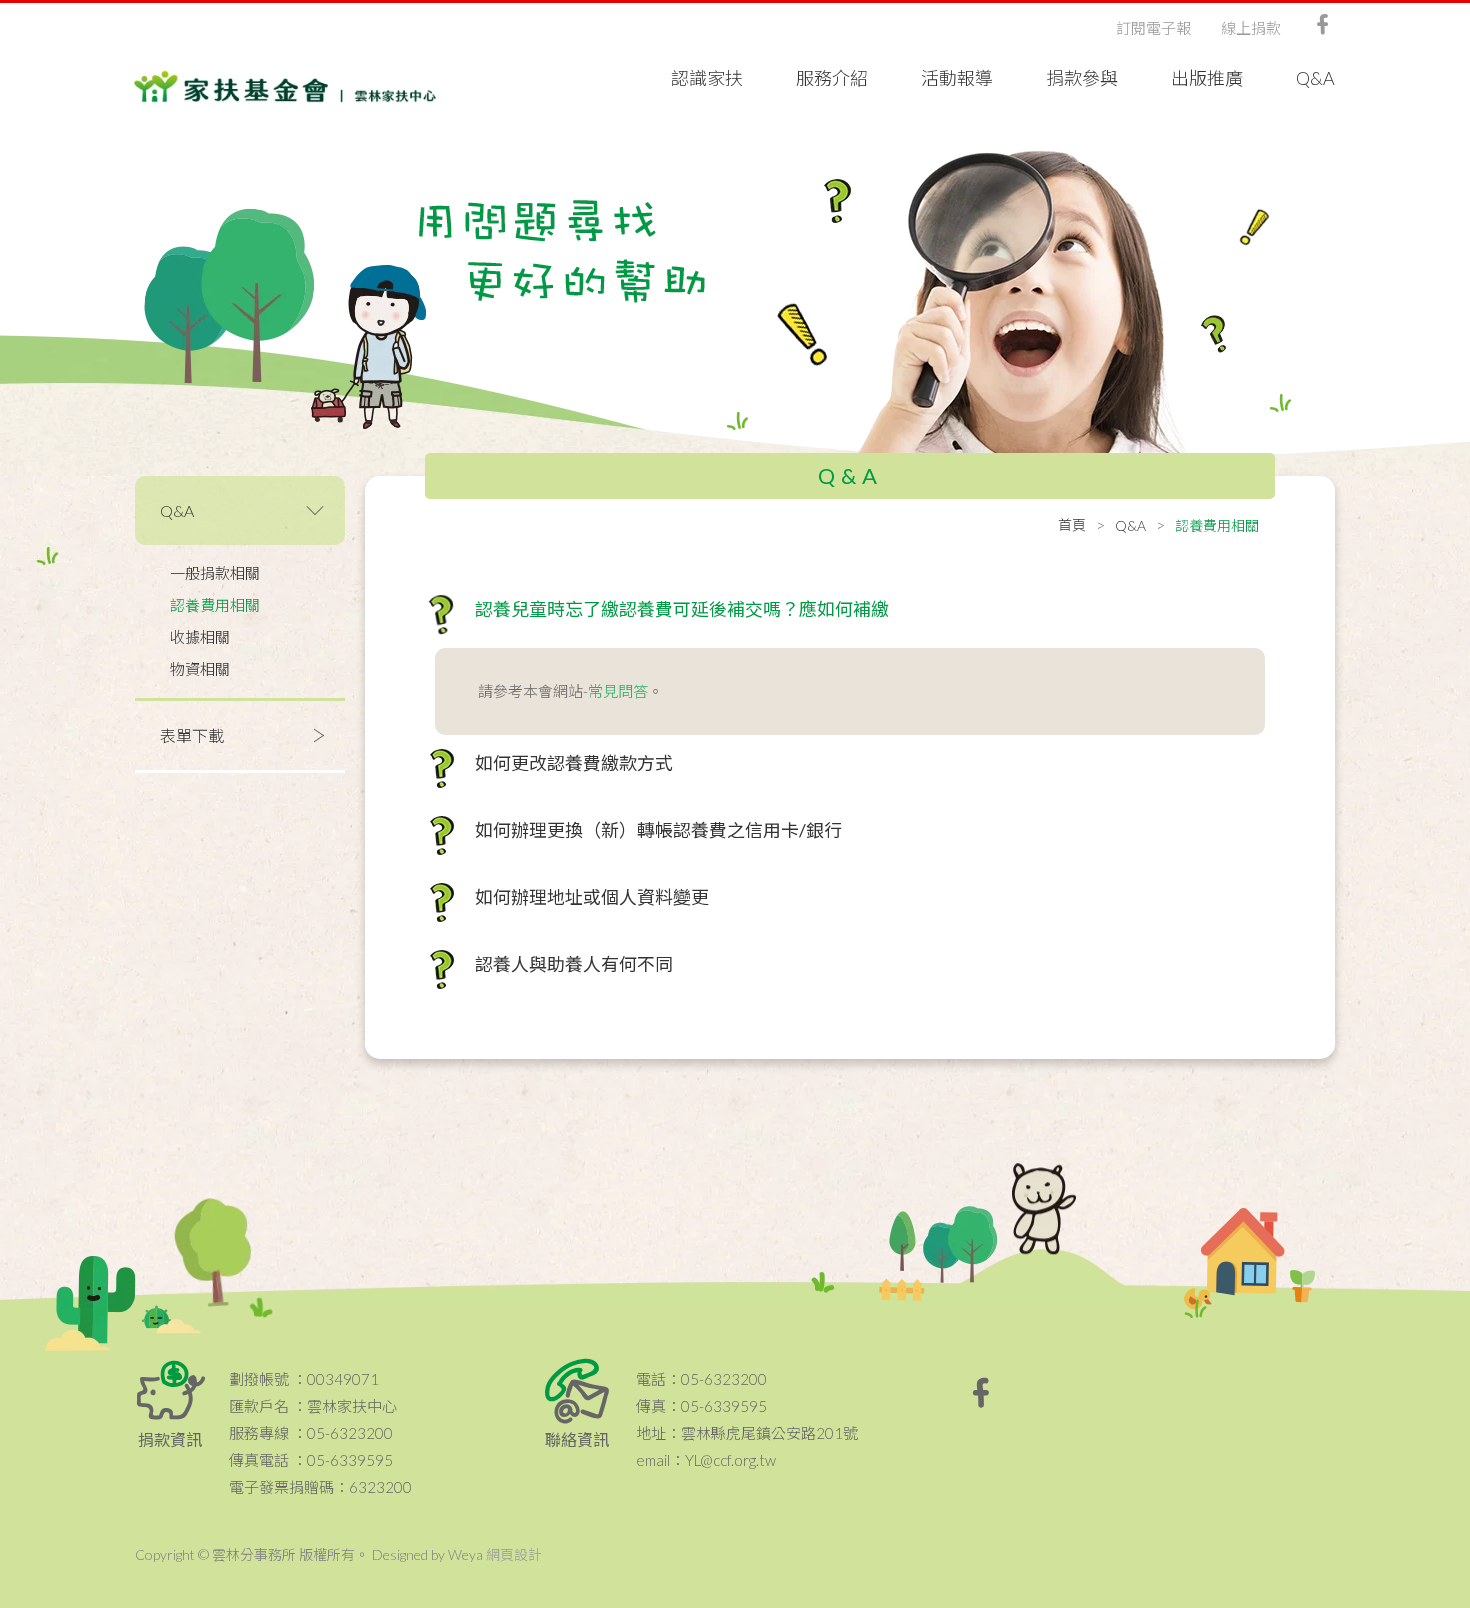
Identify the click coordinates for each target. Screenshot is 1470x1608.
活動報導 (957, 78)
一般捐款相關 (215, 573)
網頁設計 (514, 1554)
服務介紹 (832, 78)
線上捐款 (1251, 28)
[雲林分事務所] (285, 69)
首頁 (1072, 524)
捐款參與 (1082, 78)
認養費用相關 (215, 605)
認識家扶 (707, 78)
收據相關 (200, 637)
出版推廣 (1207, 78)
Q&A (1315, 78)
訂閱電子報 (1153, 28)
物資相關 (200, 669)
